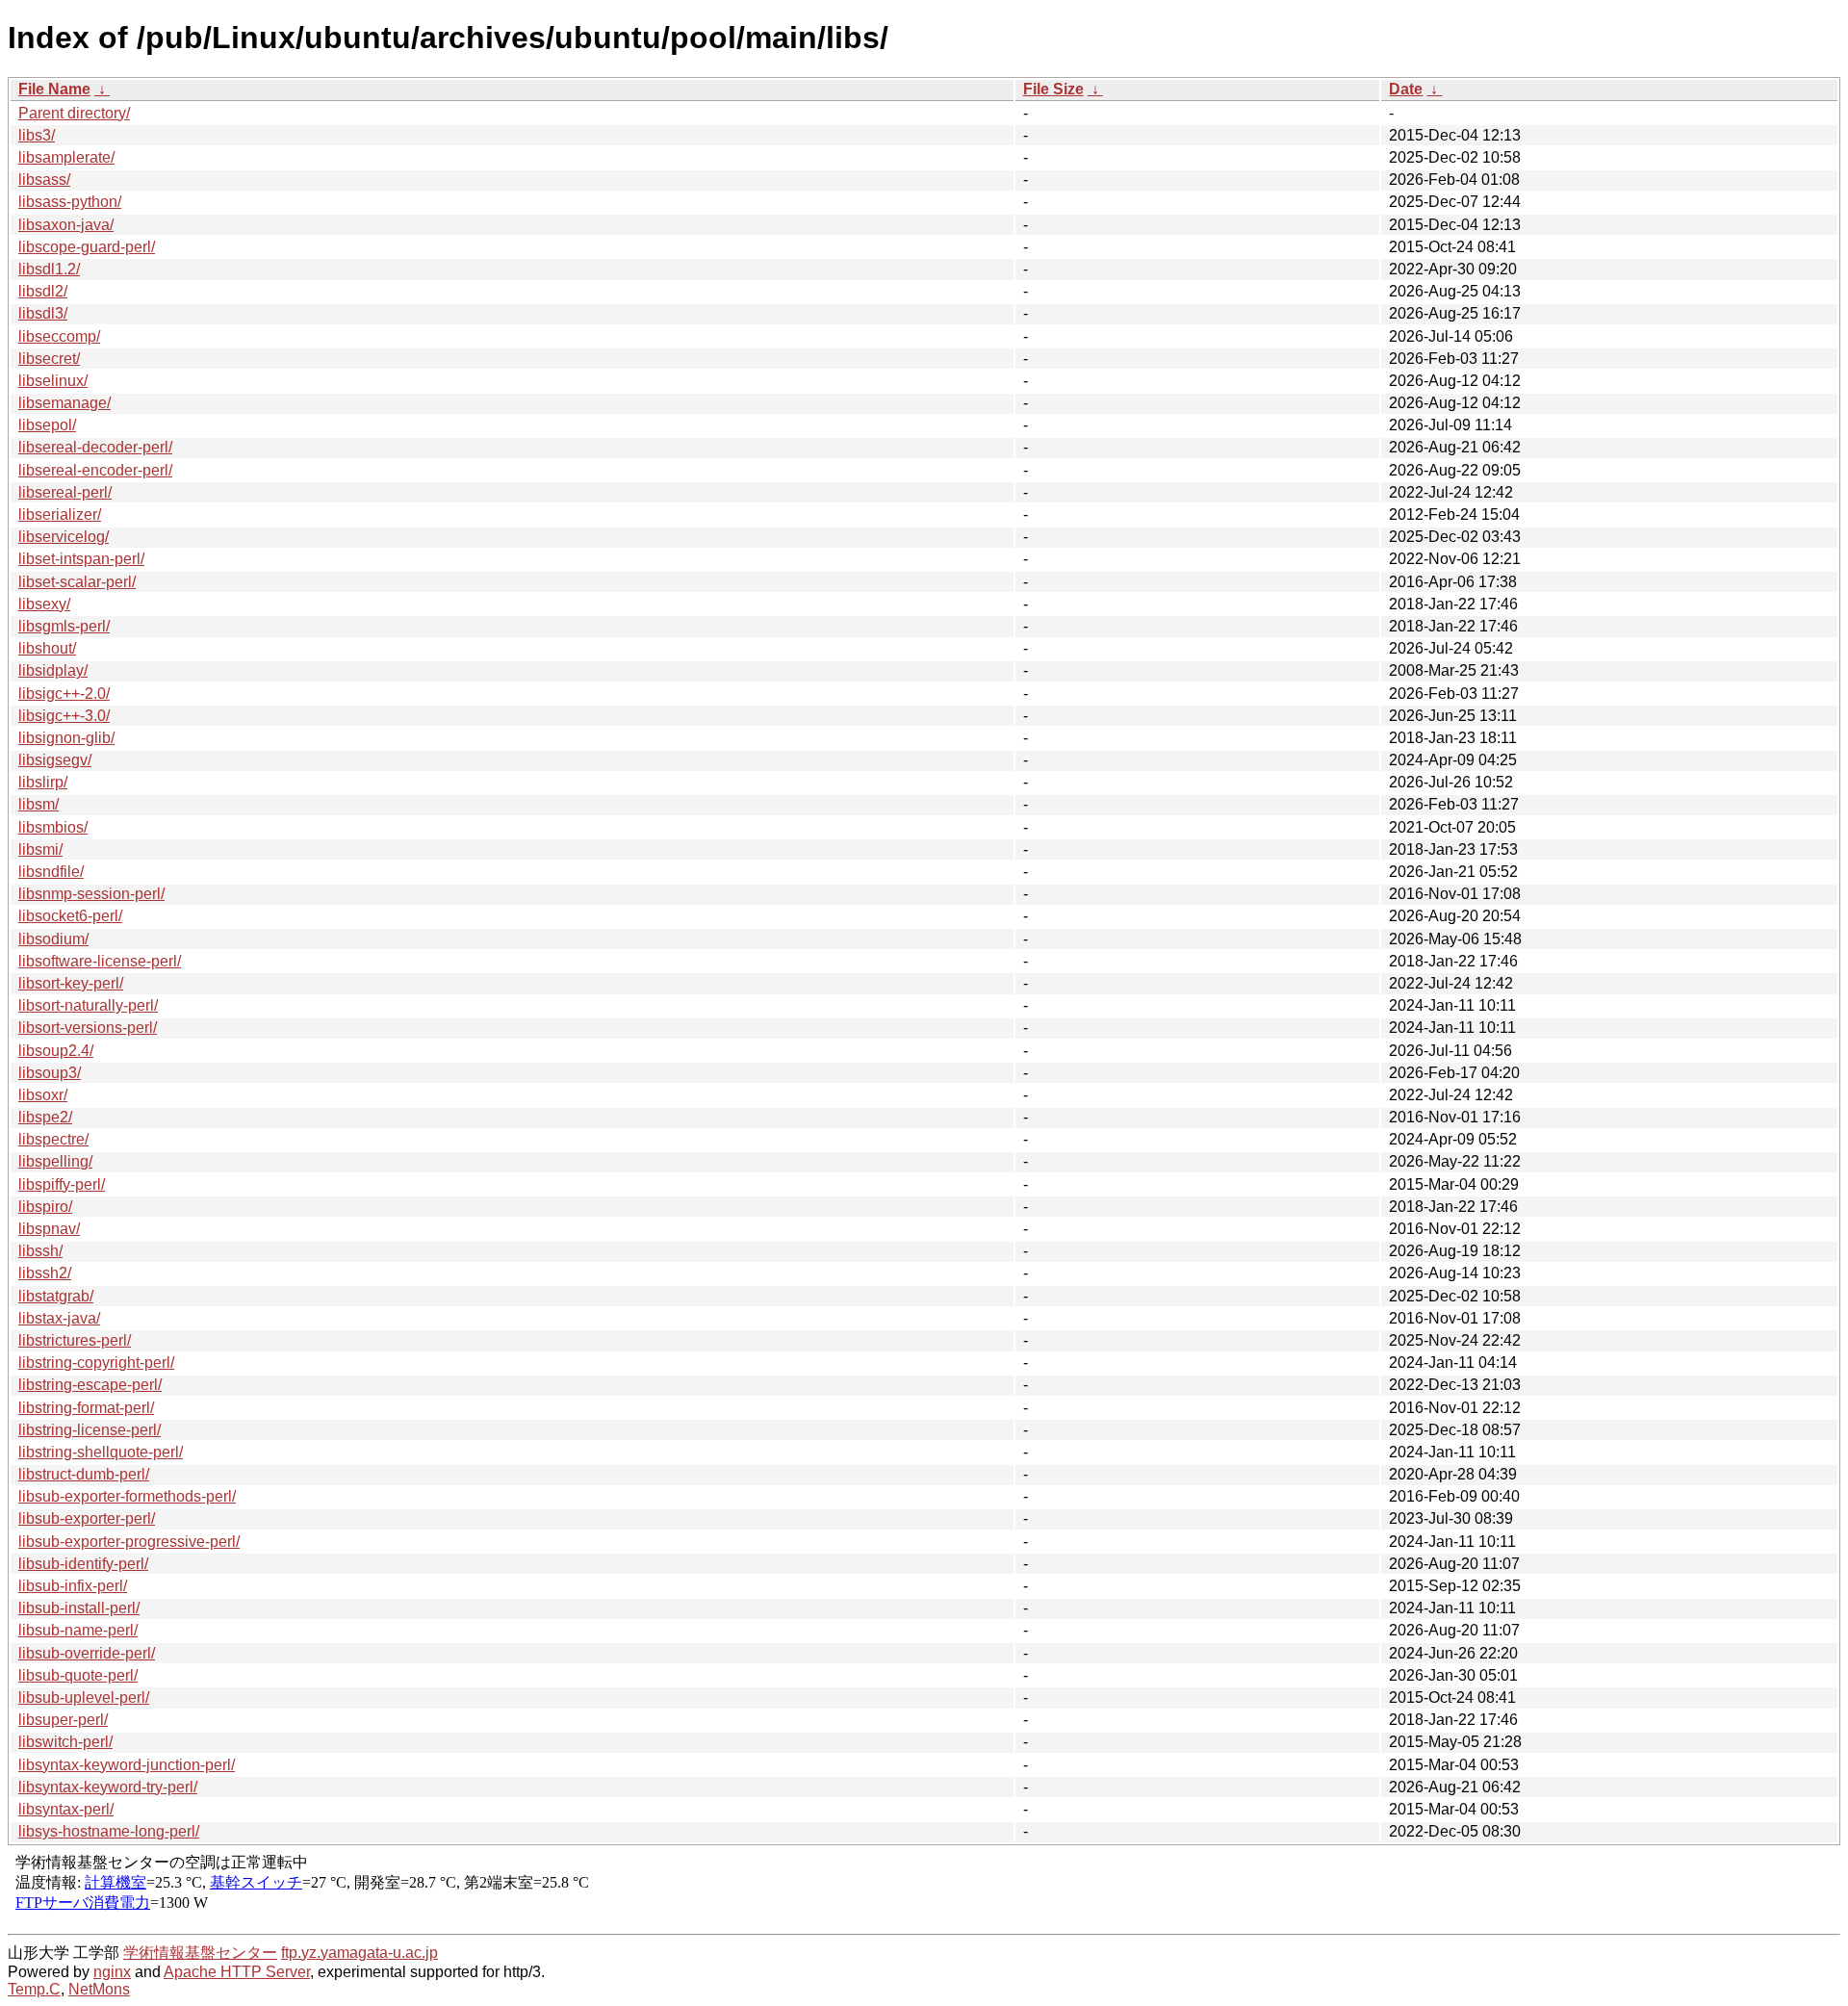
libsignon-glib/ (66, 738)
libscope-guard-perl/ (87, 247)
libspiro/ (45, 1207)
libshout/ (47, 648)
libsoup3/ (50, 1073)
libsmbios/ (53, 827)
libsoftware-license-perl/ (100, 961)
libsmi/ (40, 849)
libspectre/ (53, 1139)
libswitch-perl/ (65, 1742)
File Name (54, 89)
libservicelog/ (64, 537)
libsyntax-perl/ (66, 1809)
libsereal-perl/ (65, 492)
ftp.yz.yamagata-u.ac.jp (359, 1953)
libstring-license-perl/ (90, 1430)
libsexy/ (44, 604)
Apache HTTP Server (237, 1972)
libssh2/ (45, 1273)
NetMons (99, 1989)
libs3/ (37, 135)
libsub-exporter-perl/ (87, 1518)
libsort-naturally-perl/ (88, 1005)
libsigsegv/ (55, 760)
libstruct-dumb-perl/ (84, 1474)
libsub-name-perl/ (78, 1630)
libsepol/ (47, 425)
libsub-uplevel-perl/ (84, 1697)
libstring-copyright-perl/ (96, 1363)
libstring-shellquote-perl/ (101, 1452)
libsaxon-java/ (66, 225)
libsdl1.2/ (49, 269)
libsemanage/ (64, 403)
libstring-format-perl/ (86, 1408)
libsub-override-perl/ (87, 1653)
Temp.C (34, 1989)
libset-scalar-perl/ (77, 582)
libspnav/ (49, 1229)
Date (1406, 89)
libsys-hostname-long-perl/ (109, 1831)
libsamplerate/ (66, 157)
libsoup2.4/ (56, 1051)
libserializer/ (60, 514)
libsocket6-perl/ (70, 916)
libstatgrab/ (56, 1296)
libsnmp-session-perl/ (91, 894)
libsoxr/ (43, 1095)
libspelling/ (55, 1161)
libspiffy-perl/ (62, 1184)
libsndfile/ (51, 872)
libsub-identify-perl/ (83, 1564)
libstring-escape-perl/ (90, 1385)
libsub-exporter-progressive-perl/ (129, 1542)
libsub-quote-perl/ (78, 1675)
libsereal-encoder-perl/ (95, 470)
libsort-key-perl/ (71, 983)
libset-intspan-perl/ (81, 559)
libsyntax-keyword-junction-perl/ (127, 1765)
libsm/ (38, 804)
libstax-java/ (59, 1318)
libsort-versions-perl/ (88, 1028)
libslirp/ (43, 782)
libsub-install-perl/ (79, 1608)
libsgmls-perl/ (64, 626)
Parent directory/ (74, 113)
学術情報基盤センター (200, 1953)
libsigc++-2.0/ (64, 694)
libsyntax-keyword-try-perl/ (108, 1787)
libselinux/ (53, 381)
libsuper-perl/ (63, 1720)
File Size (1053, 89)
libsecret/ (49, 359)
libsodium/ (53, 939)
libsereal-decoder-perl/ (95, 447)
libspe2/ (45, 1117)
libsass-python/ (70, 202)
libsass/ (44, 180)
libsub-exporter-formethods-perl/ (127, 1496)
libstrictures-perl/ (75, 1340)
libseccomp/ (59, 336)
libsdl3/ (43, 313)
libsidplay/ (53, 670)
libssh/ (40, 1251)
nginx (112, 1972)
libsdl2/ (43, 291)
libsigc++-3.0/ (64, 716)
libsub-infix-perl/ (73, 1586)
